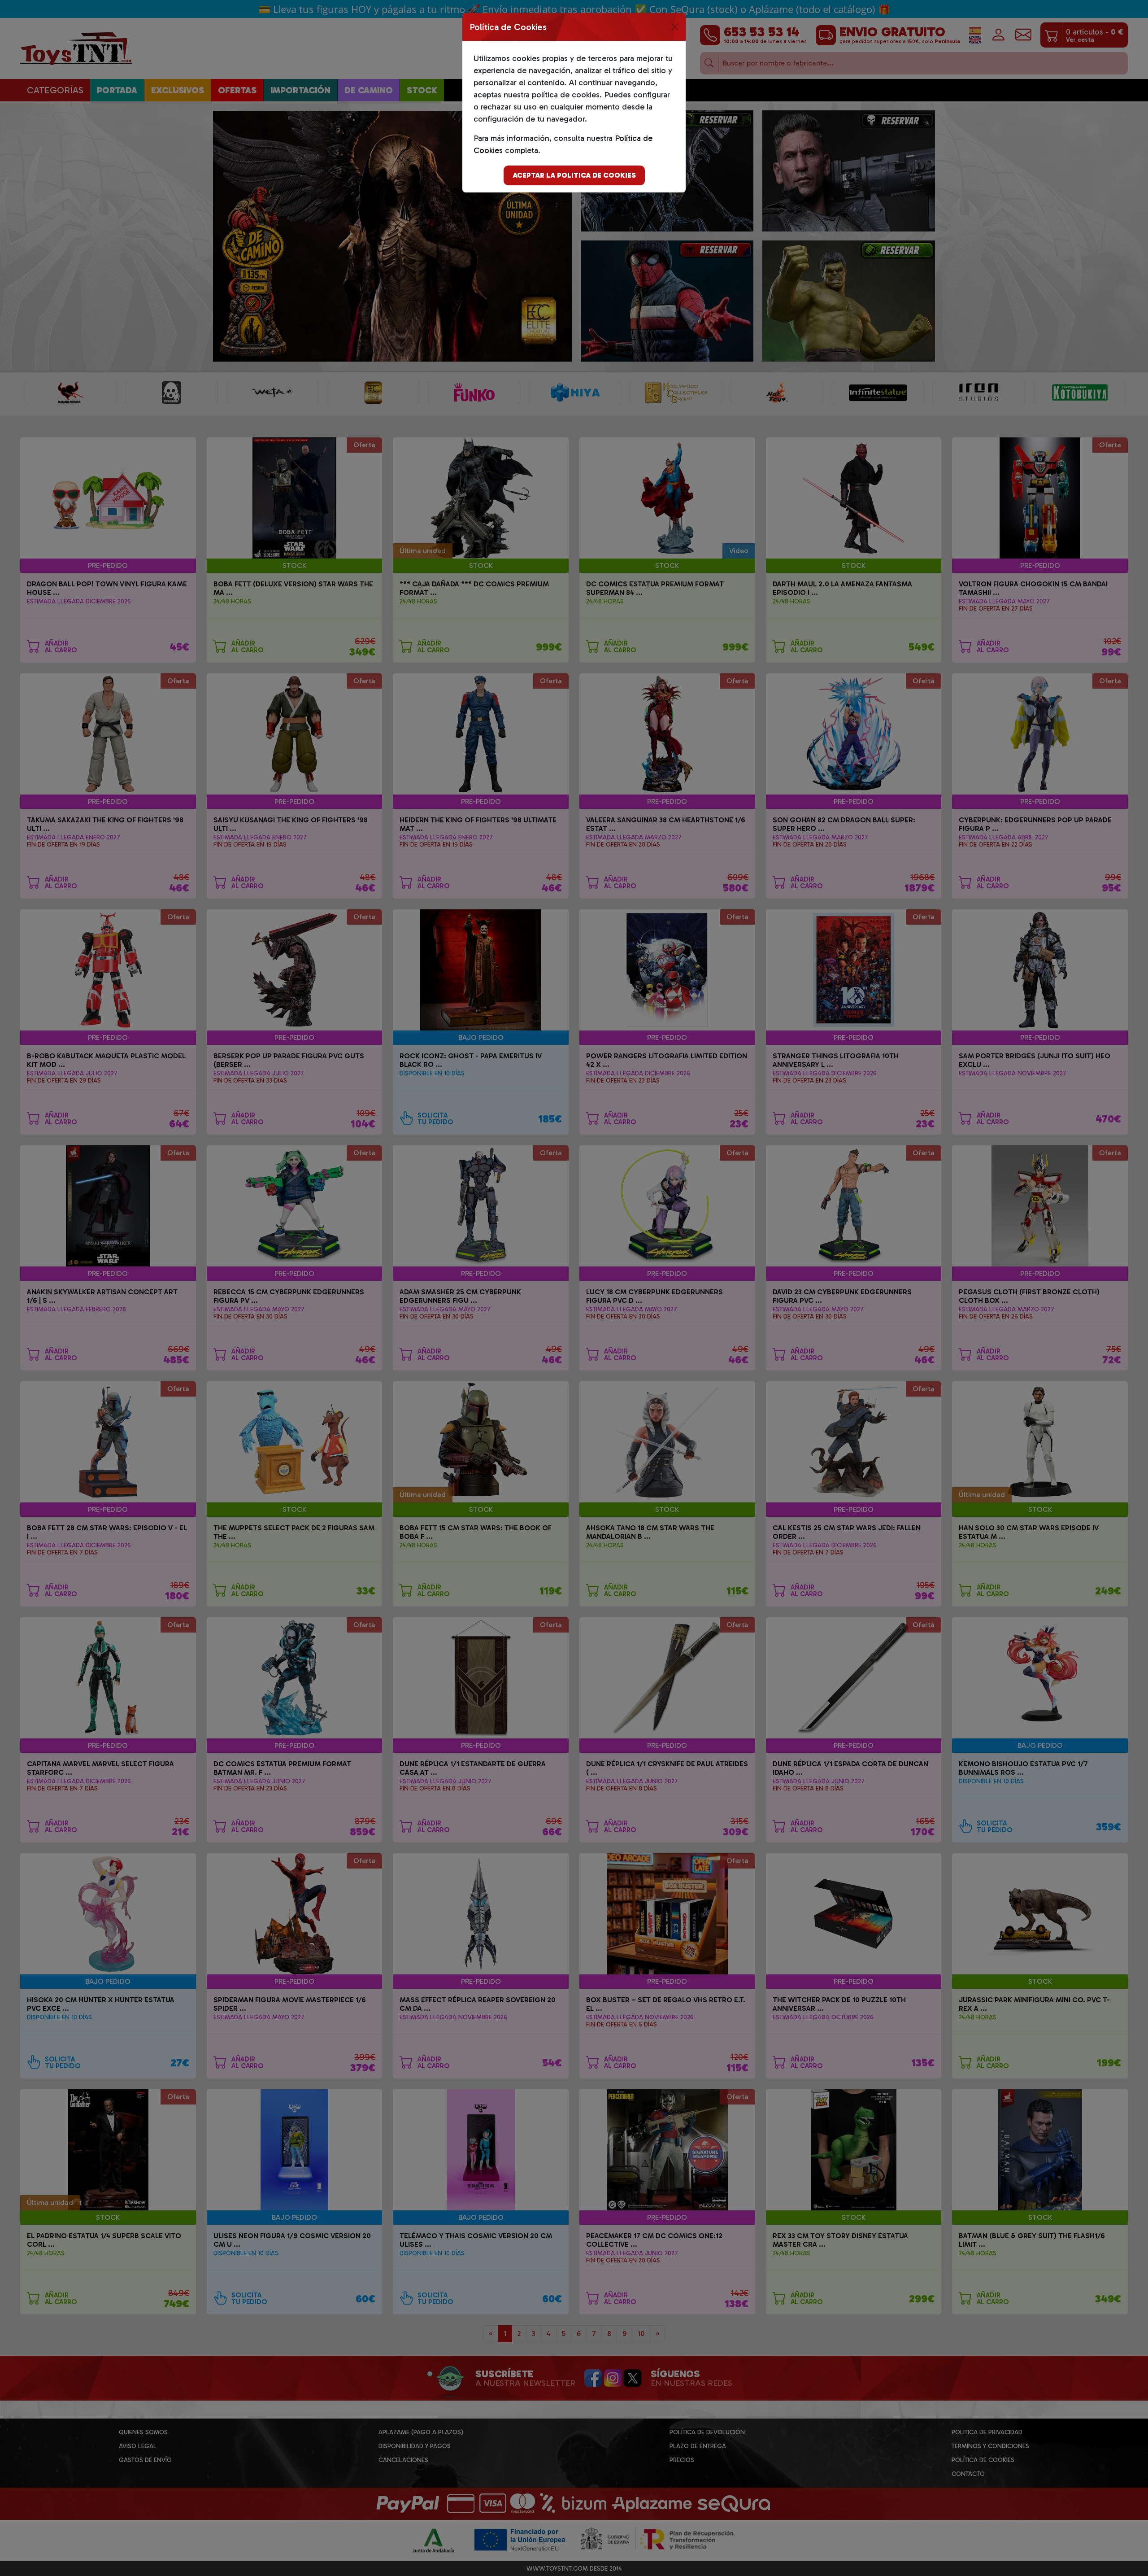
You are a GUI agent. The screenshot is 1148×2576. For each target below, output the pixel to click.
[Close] (675, 27)
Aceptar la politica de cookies (574, 175)
